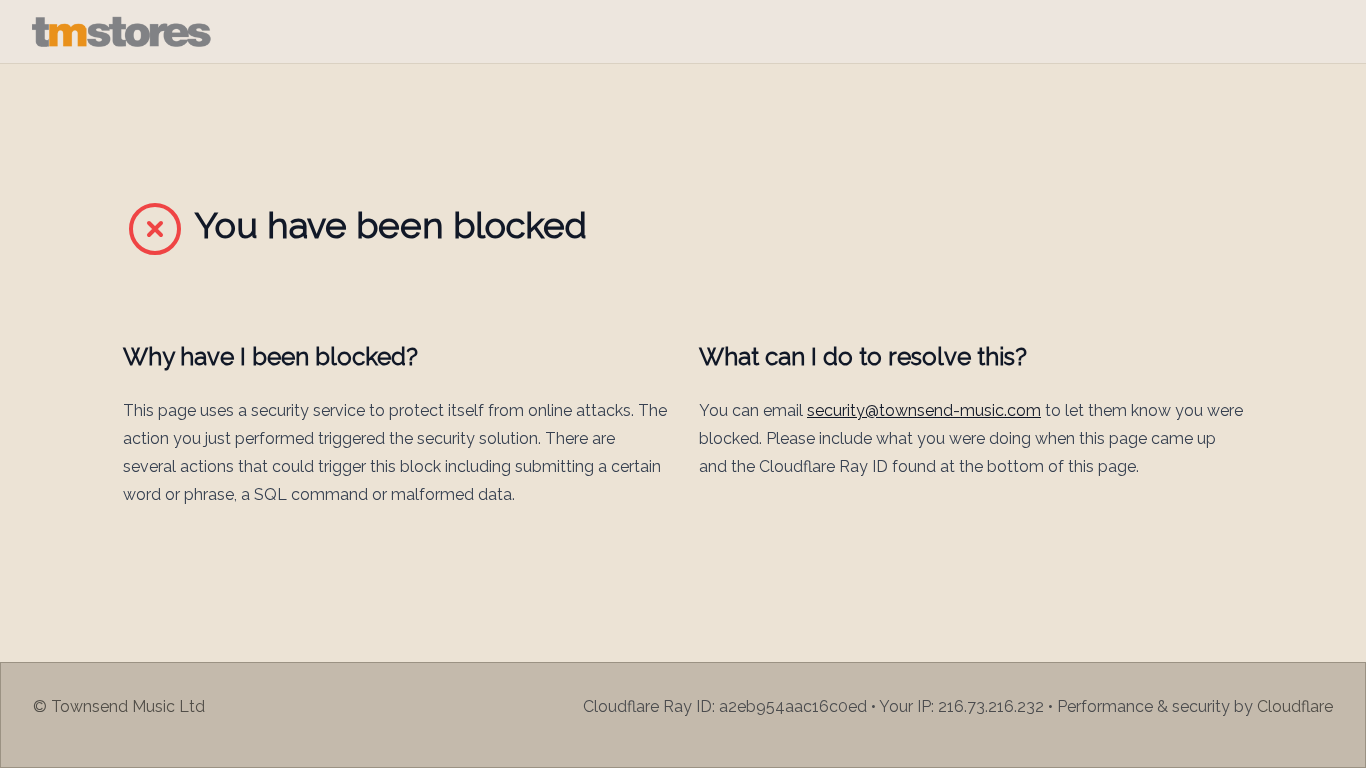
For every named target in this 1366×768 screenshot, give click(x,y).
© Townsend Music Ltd (119, 706)
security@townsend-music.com (924, 410)
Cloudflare (1295, 706)
